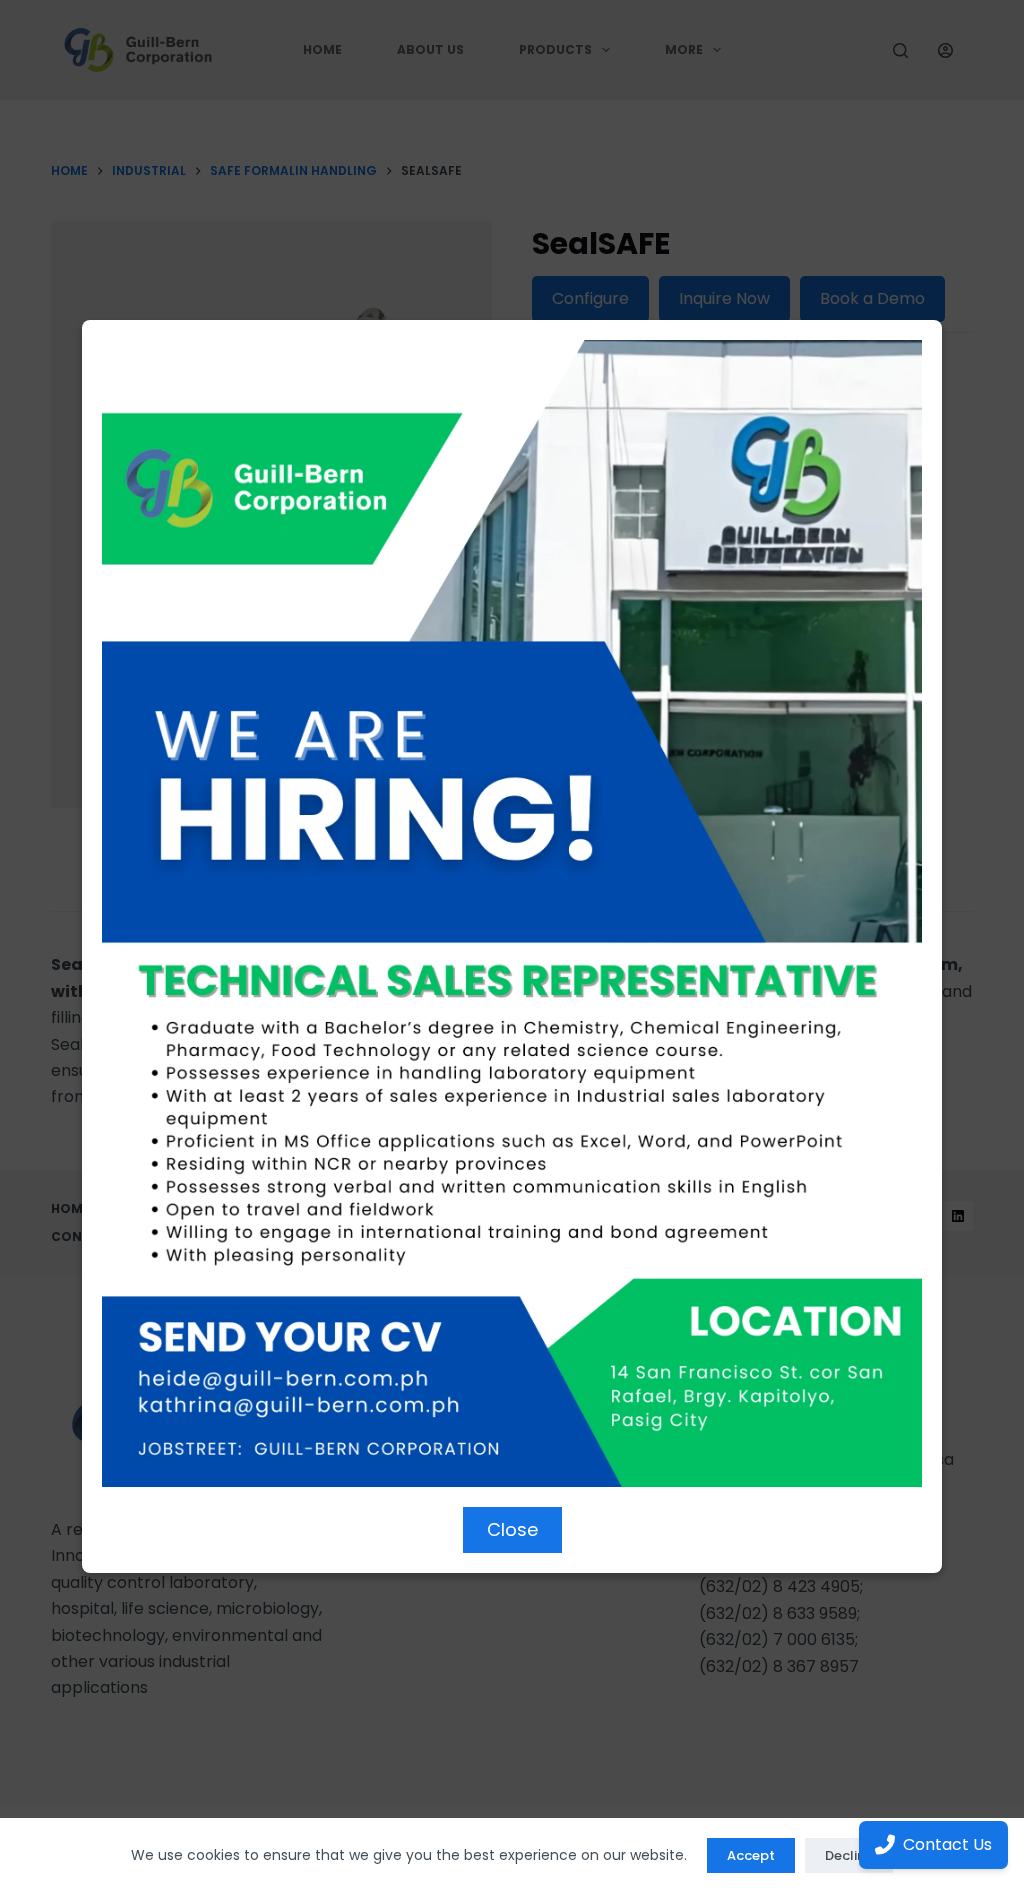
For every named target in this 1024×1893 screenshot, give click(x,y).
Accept (751, 1855)
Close (512, 1529)
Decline (849, 1855)
